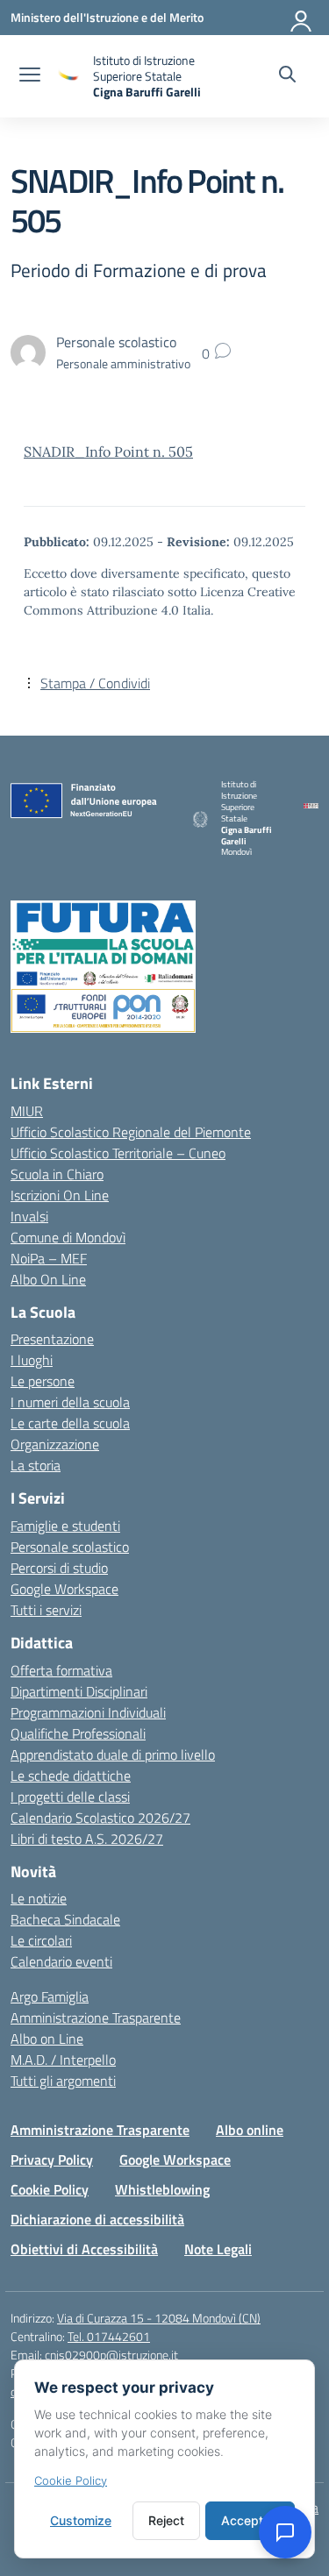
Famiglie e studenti (65, 1526)
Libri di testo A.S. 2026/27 (87, 1839)
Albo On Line (48, 1279)
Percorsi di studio (59, 1568)
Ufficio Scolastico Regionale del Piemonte (131, 1132)
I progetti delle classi (70, 1797)
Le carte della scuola (70, 1423)
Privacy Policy (52, 2160)
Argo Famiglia (50, 1996)
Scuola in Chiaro (57, 1174)
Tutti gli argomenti (63, 2081)
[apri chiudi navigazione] (30, 76)
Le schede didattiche (71, 1775)
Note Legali (218, 2249)
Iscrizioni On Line (60, 1195)
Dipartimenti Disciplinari (79, 1691)
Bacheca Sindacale (65, 1919)
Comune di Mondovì (68, 1237)
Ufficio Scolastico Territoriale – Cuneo (118, 1153)
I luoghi (32, 1360)
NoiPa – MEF (49, 1258)
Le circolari (41, 1940)
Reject (166, 2520)
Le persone (43, 1381)
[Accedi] (302, 18)
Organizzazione (55, 1444)
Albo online (250, 2130)
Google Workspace (64, 1589)
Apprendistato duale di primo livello (113, 1754)
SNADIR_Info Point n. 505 (108, 452)
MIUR (27, 1111)
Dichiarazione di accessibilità (97, 2219)
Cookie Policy (50, 2189)
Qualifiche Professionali (78, 1733)
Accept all (250, 2520)
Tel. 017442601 (109, 2336)
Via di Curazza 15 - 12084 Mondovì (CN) (159, 2318)
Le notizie (39, 1898)
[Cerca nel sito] (287, 76)
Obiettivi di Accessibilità (84, 2249)
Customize (81, 2520)
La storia (36, 1465)
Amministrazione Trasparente (96, 2017)
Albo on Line (47, 2039)
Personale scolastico (70, 1547)
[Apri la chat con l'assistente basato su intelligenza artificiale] (285, 2532)
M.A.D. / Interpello (63, 2060)
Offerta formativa (61, 1670)
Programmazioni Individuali (88, 1712)
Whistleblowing (162, 2189)
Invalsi (29, 1216)
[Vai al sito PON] (164, 1010)
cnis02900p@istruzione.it (111, 2355)
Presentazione (52, 1339)
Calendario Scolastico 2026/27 (100, 1818)
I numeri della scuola (70, 1402)
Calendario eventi (61, 1961)
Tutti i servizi (46, 1610)
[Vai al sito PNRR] (164, 944)
